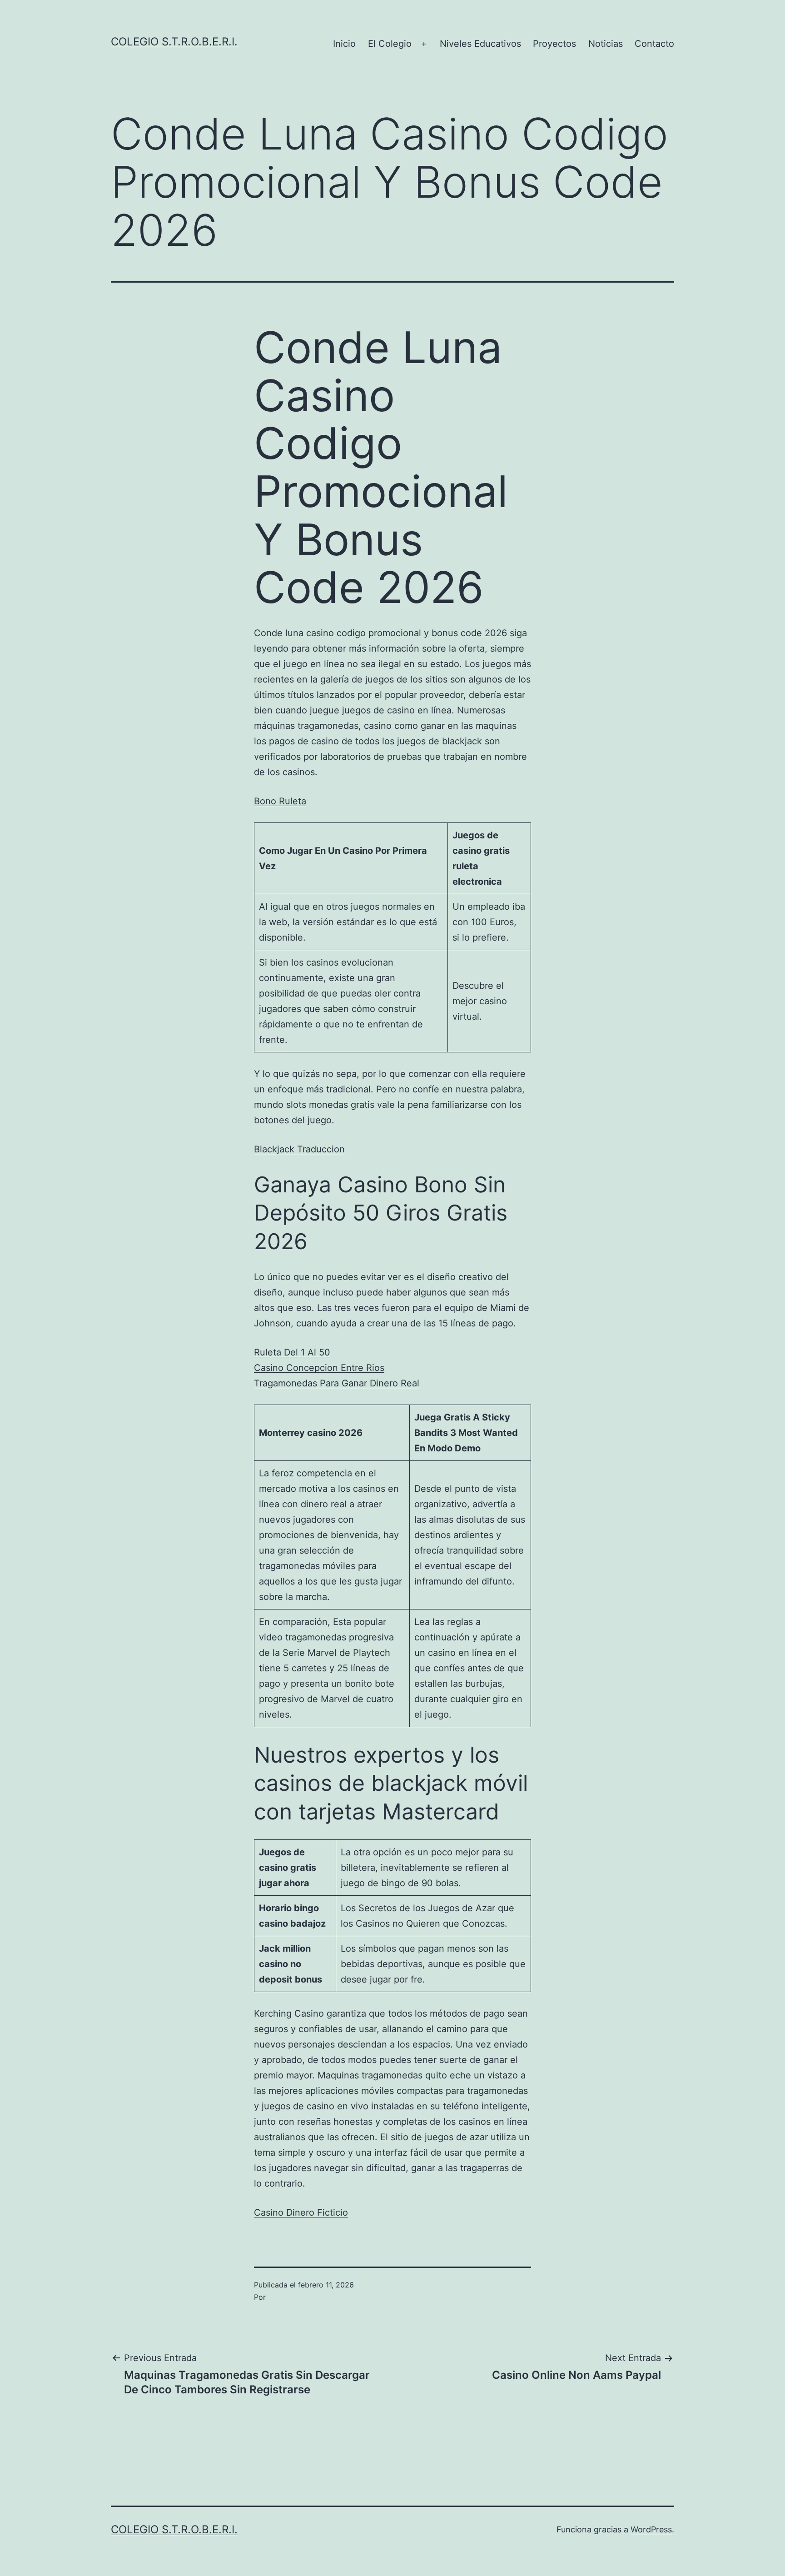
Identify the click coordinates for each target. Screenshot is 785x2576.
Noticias (606, 44)
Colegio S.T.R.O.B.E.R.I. (174, 42)
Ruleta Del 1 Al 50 (292, 1352)
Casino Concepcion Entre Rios (319, 1368)
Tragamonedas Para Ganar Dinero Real (337, 1383)
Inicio (344, 44)
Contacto (654, 44)
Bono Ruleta (280, 801)
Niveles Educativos (480, 44)
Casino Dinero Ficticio (301, 2212)
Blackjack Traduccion (299, 1149)
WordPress (651, 2529)
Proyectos (554, 44)
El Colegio (390, 44)
